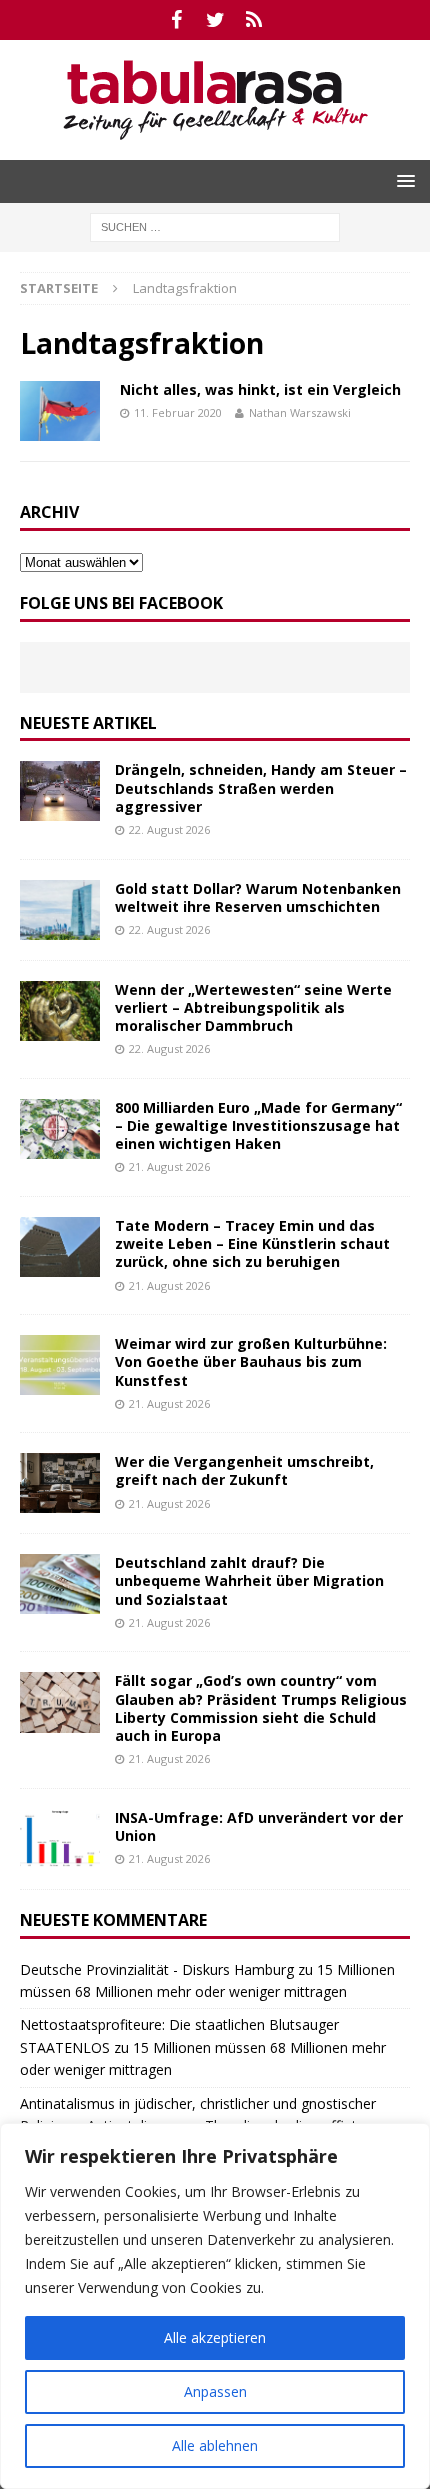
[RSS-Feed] (254, 20)
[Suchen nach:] (215, 225)
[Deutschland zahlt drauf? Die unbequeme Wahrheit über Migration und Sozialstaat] (60, 1584)
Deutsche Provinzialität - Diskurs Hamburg (157, 1969)
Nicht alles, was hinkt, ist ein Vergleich (260, 389)
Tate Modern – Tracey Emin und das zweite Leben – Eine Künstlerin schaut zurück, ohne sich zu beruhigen (252, 1243)
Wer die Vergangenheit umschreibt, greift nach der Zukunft (244, 1470)
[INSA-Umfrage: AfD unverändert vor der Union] (60, 1839)
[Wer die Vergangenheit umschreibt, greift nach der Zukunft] (60, 1483)
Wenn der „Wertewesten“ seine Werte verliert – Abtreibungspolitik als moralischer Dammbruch (253, 1007)
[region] (215, 2306)
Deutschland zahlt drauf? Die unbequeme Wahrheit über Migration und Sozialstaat (249, 1580)
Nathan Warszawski (300, 412)
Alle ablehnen (215, 2445)
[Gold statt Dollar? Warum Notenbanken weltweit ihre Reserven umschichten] (60, 910)
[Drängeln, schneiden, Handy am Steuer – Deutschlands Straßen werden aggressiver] (60, 791)
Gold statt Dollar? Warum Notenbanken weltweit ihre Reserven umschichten (258, 897)
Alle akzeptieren (215, 2337)
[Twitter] (215, 20)
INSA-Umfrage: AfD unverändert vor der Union (259, 1826)
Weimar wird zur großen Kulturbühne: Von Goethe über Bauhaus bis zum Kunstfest (251, 1361)
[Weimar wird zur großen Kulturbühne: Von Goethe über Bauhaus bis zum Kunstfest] (60, 1365)
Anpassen (215, 2391)
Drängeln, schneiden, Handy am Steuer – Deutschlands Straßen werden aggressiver (261, 787)
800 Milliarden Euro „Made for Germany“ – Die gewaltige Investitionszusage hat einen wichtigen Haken (258, 1125)
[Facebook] (176, 20)
